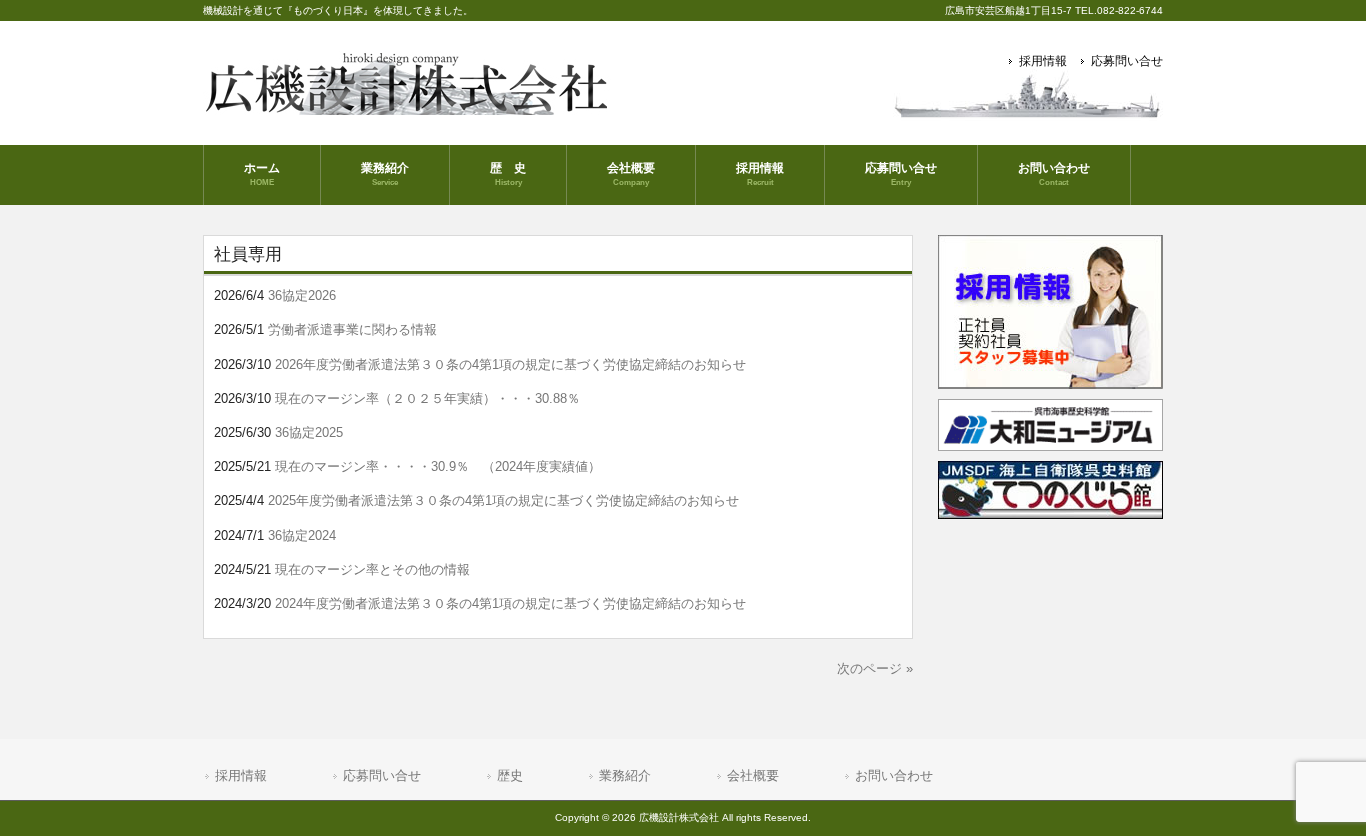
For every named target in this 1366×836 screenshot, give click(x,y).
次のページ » (875, 668)
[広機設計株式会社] (409, 107)
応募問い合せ (1127, 61)
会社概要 (753, 775)
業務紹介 (625, 775)
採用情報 (1043, 61)
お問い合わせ (894, 775)
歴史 (510, 775)
